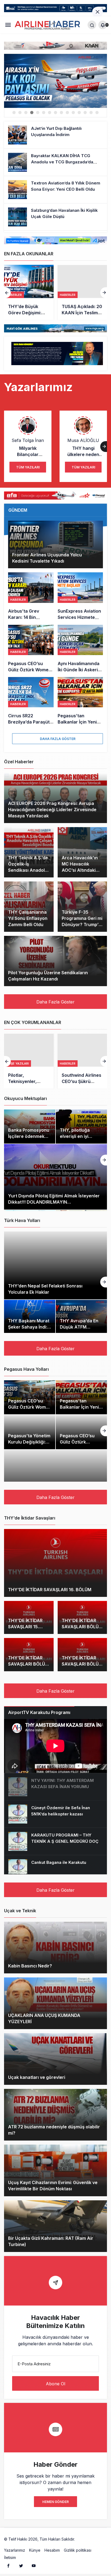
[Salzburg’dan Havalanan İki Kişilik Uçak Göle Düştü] (55, 217)
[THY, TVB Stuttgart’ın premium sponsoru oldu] (82, 292)
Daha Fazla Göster (58, 739)
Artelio (82, 2539)
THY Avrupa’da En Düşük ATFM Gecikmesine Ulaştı (80, 1327)
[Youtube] (34, 2565)
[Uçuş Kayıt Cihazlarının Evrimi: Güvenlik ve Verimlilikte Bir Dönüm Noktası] (55, 2170)
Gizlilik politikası (78, 2550)
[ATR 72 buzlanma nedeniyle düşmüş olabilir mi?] (55, 2115)
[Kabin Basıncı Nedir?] (55, 1948)
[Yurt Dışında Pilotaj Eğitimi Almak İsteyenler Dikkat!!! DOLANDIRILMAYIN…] (55, 1177)
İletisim (10, 2557)
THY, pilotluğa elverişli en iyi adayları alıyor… (77, 1136)
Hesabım (52, 2550)
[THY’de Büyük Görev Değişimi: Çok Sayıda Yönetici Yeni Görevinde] (82, 1061)
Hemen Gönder (55, 2502)
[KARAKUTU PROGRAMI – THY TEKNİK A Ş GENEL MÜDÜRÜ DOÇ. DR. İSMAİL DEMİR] (55, 1841)
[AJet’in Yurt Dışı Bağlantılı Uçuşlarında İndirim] (55, 135)
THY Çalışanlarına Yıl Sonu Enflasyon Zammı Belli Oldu (28, 918)
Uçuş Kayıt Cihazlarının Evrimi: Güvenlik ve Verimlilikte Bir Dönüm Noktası (53, 2186)
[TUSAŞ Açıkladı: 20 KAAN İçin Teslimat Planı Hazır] (29, 292)
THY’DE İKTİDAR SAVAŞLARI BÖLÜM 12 (82, 1664)
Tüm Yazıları (28, 467)
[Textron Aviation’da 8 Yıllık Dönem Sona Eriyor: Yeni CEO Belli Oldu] (55, 190)
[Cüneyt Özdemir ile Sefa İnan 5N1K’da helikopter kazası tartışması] (55, 1814)
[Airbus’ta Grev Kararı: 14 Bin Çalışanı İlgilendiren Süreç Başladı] (31, 596)
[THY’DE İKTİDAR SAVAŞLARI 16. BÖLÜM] (55, 1563)
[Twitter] (21, 2565)
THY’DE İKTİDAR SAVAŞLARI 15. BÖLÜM (25, 1627)
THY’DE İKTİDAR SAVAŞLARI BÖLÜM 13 (28, 1664)
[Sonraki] (104, 293)
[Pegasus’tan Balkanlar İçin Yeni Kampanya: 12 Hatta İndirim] (80, 701)
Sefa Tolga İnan (28, 440)
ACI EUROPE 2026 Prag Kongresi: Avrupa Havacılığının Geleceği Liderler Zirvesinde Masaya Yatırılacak (52, 810)
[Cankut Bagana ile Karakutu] (55, 1869)
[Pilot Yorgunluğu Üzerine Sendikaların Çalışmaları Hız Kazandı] (55, 961)
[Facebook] (8, 2565)
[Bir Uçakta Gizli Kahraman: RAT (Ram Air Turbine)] (55, 2226)
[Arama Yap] (92, 25)
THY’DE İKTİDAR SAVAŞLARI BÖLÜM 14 (82, 1627)
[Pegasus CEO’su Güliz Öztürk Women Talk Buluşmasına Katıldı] (31, 649)
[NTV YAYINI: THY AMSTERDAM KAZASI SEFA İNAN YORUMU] (55, 1787)
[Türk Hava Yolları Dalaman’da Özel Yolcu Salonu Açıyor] (55, 81)
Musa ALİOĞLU (83, 440)
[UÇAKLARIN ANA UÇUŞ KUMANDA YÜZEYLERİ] (55, 2003)
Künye (35, 2550)
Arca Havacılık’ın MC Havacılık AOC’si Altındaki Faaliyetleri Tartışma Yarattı (80, 870)
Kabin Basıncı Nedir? (30, 1966)
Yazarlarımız (15, 2550)
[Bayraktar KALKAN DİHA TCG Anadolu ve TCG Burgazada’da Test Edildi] (55, 162)
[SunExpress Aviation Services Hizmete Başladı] (80, 596)
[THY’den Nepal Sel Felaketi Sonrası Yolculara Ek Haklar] (55, 1265)
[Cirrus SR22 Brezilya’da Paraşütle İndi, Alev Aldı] (31, 701)
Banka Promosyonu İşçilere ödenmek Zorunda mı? (29, 1136)
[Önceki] (7, 293)
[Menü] (8, 25)
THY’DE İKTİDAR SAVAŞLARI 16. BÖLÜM (50, 1590)
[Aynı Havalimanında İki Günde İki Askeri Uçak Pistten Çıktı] (80, 649)
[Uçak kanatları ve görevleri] (55, 2059)
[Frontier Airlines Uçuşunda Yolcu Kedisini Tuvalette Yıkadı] (55, 544)
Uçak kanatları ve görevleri (37, 2078)
